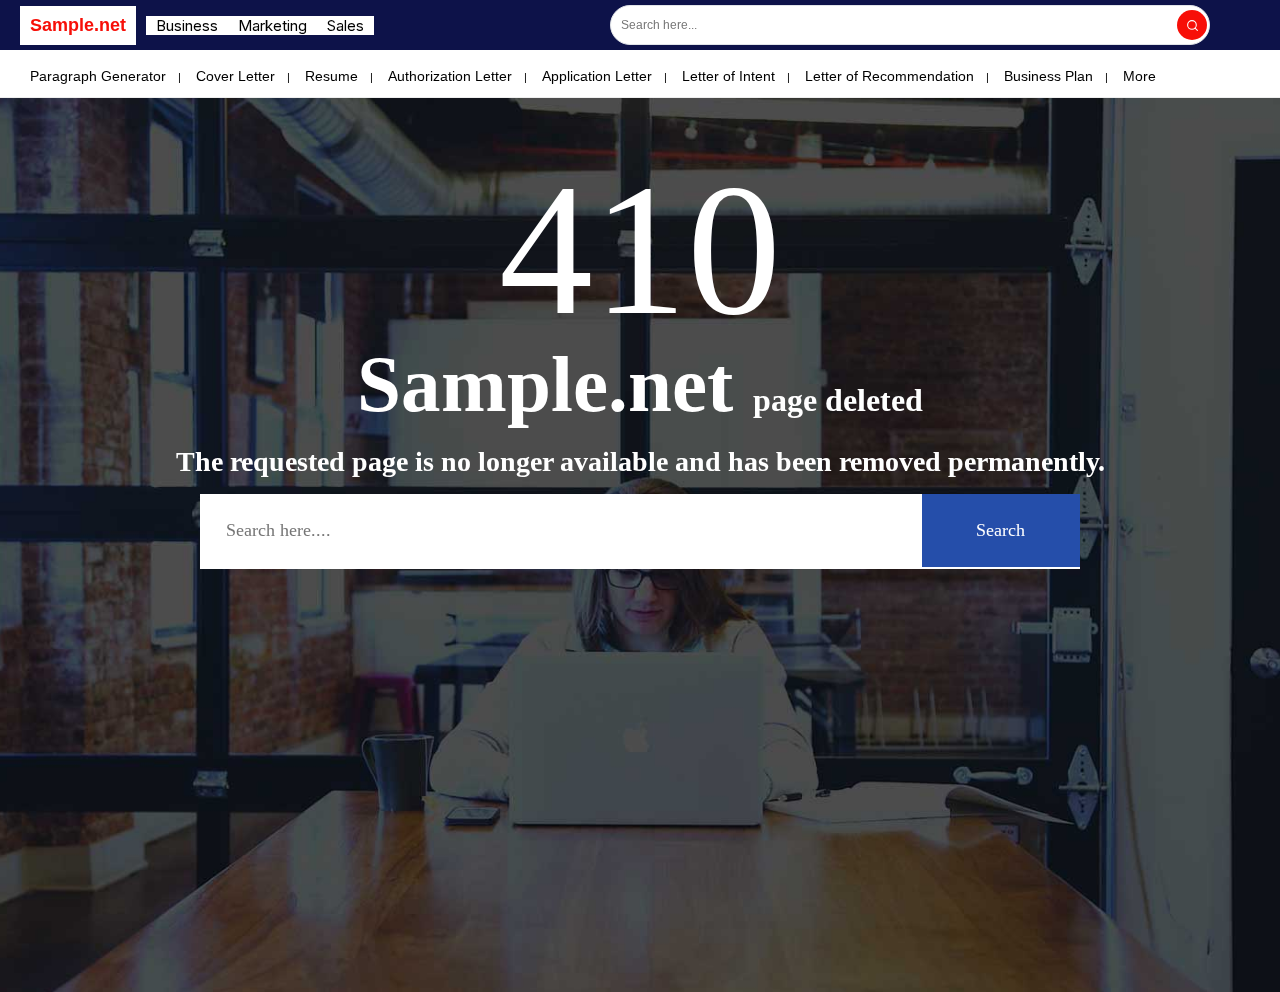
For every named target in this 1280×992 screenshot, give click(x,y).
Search (1000, 530)
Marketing (272, 25)
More (1139, 76)
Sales (345, 25)
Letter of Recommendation (889, 76)
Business (187, 25)
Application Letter (597, 76)
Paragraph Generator (98, 76)
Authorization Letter (450, 76)
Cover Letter (235, 76)
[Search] (1192, 25)
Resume (331, 76)
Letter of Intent (728, 76)
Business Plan (1048, 76)
